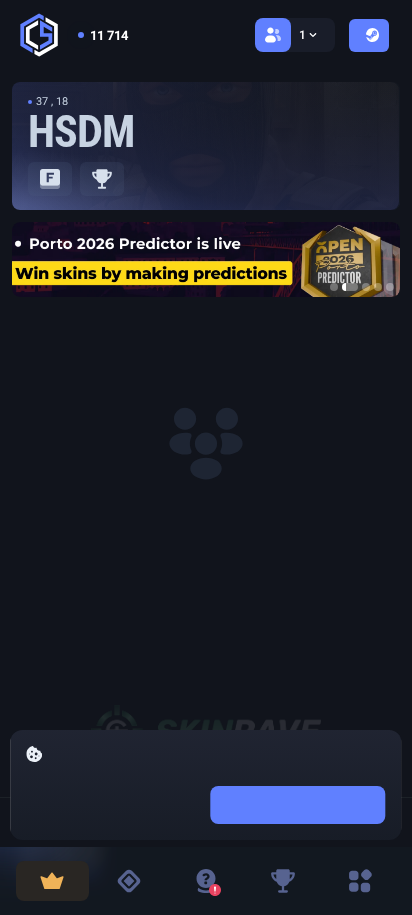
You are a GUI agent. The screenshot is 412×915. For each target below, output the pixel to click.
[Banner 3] (366, 287)
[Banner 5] (390, 287)
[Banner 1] (334, 287)
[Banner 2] (350, 287)
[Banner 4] (378, 287)
